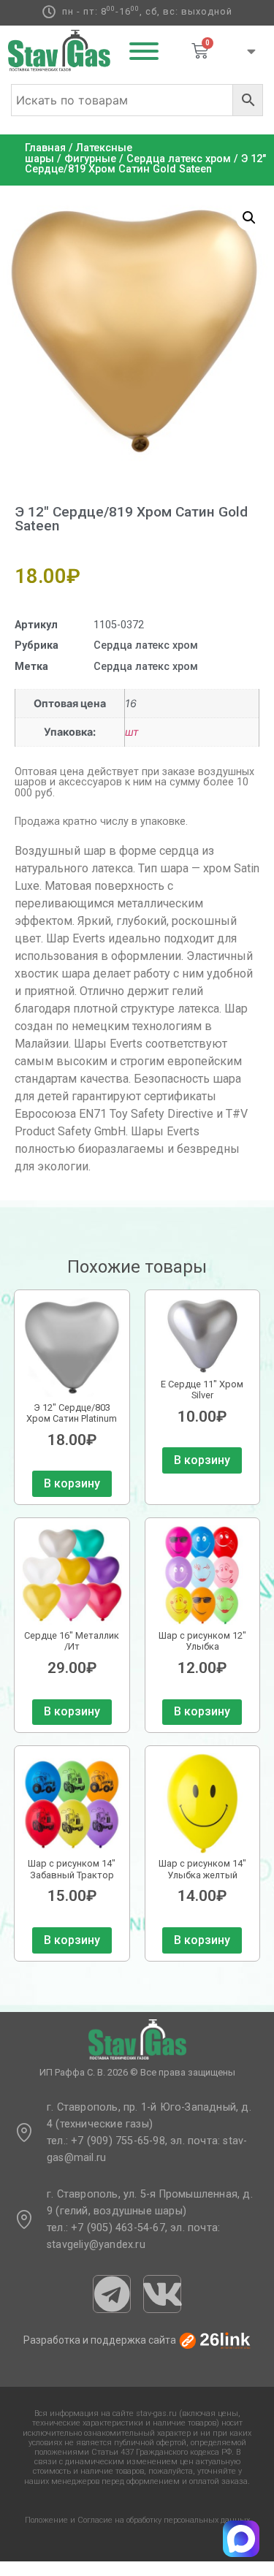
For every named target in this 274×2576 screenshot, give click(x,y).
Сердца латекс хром (179, 159)
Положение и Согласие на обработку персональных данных (137, 2520)
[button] (249, 218)
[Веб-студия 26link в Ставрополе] (215, 2340)
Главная (45, 148)
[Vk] (162, 2294)
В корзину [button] (72, 1483)
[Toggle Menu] (144, 51)
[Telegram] (112, 2294)
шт (132, 732)
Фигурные (90, 159)
